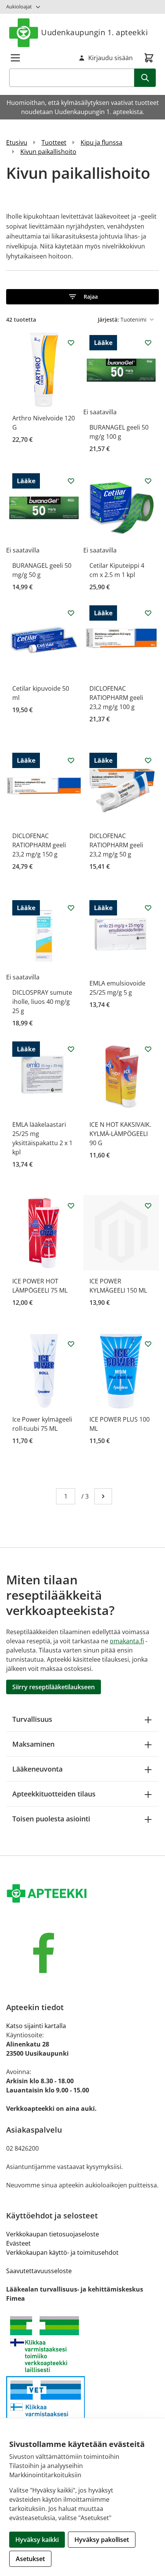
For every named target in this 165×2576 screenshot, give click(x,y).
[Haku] (145, 78)
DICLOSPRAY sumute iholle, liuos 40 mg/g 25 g (42, 1002)
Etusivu (17, 142)
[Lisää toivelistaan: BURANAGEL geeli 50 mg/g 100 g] (148, 343)
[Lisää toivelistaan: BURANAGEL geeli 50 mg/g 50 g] (71, 481)
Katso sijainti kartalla (36, 2026)
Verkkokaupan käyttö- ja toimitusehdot (62, 2252)
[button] (82, 297)
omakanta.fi (127, 1641)
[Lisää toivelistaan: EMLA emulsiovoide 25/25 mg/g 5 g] (148, 908)
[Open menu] (15, 58)
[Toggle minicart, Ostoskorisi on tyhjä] (149, 58)
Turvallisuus (32, 1719)
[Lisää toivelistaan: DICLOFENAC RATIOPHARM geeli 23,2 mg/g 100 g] (148, 613)
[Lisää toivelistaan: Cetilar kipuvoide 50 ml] (71, 613)
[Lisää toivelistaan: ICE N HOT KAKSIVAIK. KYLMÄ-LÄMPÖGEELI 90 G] (148, 1049)
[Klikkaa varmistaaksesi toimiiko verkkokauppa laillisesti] (82, 2344)
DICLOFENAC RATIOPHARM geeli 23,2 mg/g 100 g (116, 698)
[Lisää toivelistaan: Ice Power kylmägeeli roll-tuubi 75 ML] (71, 1344)
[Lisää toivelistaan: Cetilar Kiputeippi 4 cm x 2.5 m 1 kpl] (148, 481)
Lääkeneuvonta (37, 1769)
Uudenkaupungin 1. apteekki (94, 32)
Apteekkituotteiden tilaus (54, 1794)
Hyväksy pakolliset (102, 2540)
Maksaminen (33, 1744)
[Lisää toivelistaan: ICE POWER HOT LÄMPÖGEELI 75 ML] (71, 1206)
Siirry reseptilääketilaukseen (54, 1687)
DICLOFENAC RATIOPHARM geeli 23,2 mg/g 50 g (116, 845)
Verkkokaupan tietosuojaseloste (53, 2234)
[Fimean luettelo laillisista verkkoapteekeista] (82, 2409)
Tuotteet (54, 142)
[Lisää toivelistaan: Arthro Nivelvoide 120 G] (71, 343)
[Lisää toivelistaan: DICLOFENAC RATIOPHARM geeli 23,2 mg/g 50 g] (148, 760)
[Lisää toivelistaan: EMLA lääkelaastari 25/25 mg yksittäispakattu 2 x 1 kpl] (71, 1049)
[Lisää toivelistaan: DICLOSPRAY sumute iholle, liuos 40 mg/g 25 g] (71, 908)
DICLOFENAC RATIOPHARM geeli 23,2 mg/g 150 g (39, 845)
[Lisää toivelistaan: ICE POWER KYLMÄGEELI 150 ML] (148, 1206)
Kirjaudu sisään (111, 58)
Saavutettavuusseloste (39, 2271)
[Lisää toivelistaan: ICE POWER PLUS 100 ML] (148, 1344)
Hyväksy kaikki (37, 2540)
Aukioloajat (19, 7)
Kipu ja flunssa (101, 142)
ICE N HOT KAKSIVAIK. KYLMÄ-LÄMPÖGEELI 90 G (120, 1134)
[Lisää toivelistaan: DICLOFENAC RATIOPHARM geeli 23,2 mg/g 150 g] (71, 760)
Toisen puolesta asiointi (51, 1819)
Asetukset (30, 2559)
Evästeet (18, 2243)
